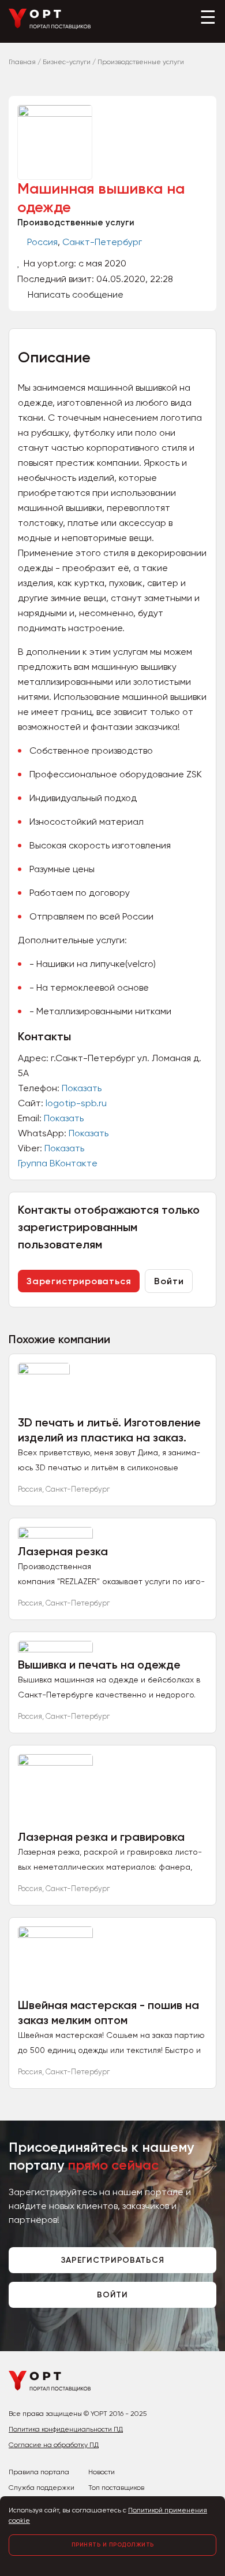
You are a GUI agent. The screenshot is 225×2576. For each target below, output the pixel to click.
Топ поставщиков (116, 2488)
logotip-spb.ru (76, 1103)
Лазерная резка (63, 1551)
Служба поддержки (42, 2488)
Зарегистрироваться (79, 1281)
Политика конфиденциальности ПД (66, 2429)
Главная (22, 62)
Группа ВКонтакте (58, 1163)
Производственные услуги (76, 223)
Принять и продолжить (113, 2545)
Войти (169, 1281)
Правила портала (39, 2472)
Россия (42, 242)
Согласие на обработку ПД (54, 2445)
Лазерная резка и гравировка (101, 1837)
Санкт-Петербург (102, 242)
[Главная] (50, 26)
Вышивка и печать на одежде (99, 1665)
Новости (102, 2472)
